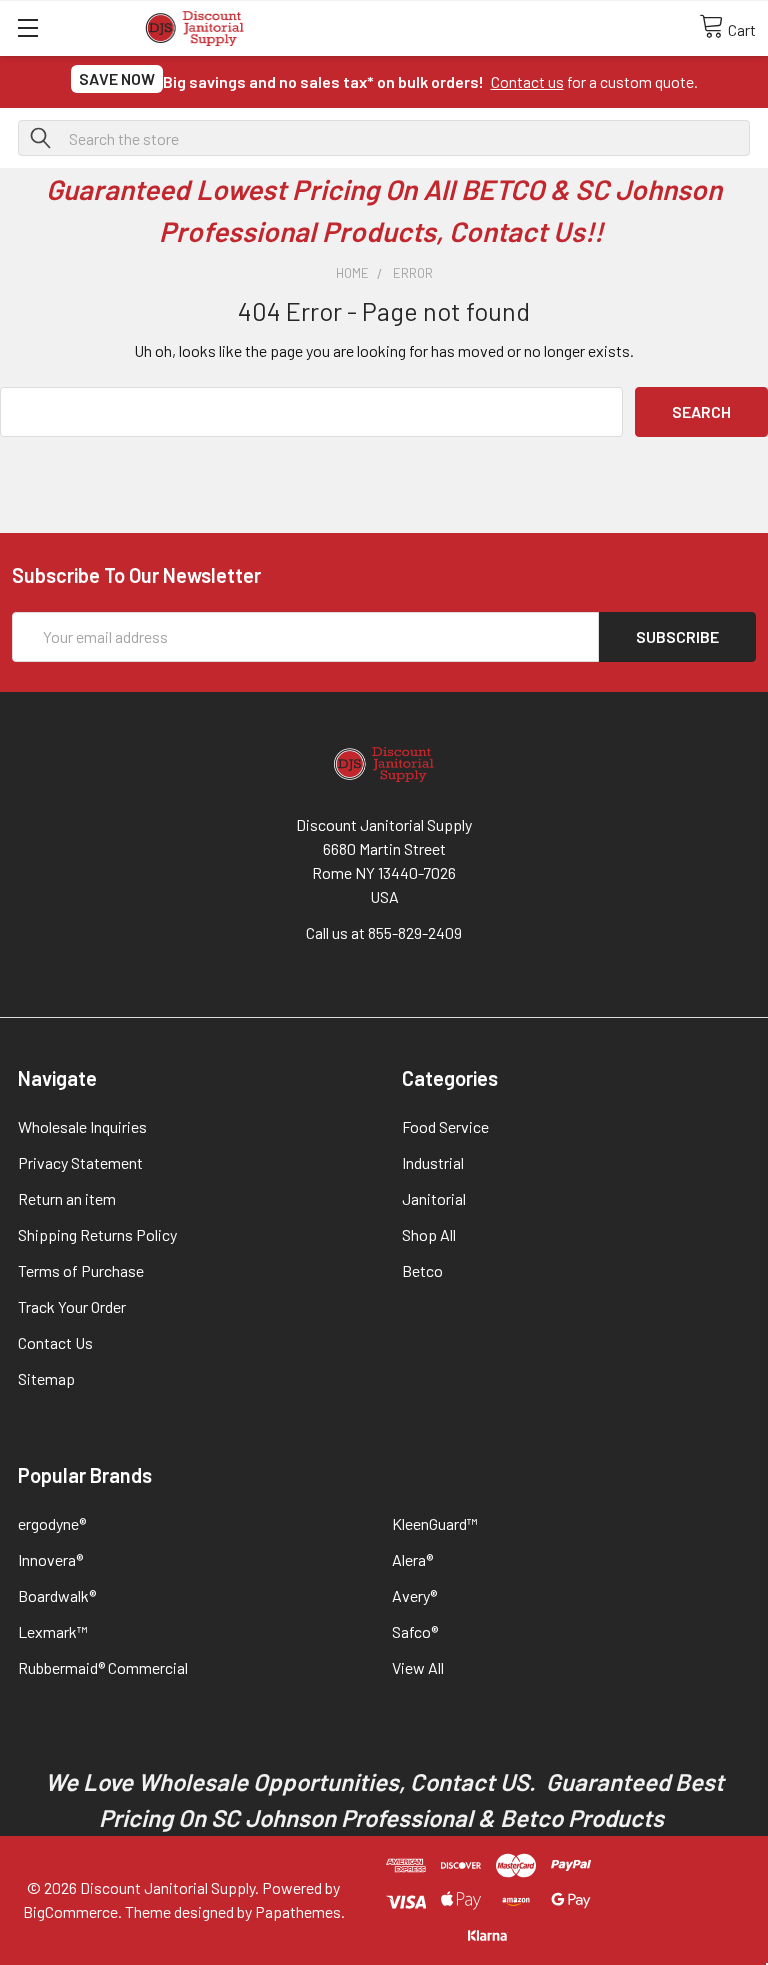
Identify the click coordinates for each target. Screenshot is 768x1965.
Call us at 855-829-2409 (384, 932)
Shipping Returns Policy (97, 1234)
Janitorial (434, 1198)
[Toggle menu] (27, 27)
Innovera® (50, 1559)
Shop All (429, 1234)
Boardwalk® (57, 1595)
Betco (422, 1270)
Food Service (445, 1126)
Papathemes (298, 1911)
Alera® (412, 1559)
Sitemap (46, 1378)
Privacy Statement (80, 1162)
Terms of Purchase (81, 1270)
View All (418, 1667)
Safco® (415, 1631)
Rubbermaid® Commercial (103, 1667)
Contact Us (55, 1342)
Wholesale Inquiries (82, 1126)
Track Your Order (72, 1306)
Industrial (433, 1162)
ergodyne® (52, 1523)
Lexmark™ (53, 1631)
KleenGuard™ (435, 1523)
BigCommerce (70, 1911)
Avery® (414, 1595)
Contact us (527, 81)
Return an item (67, 1198)
